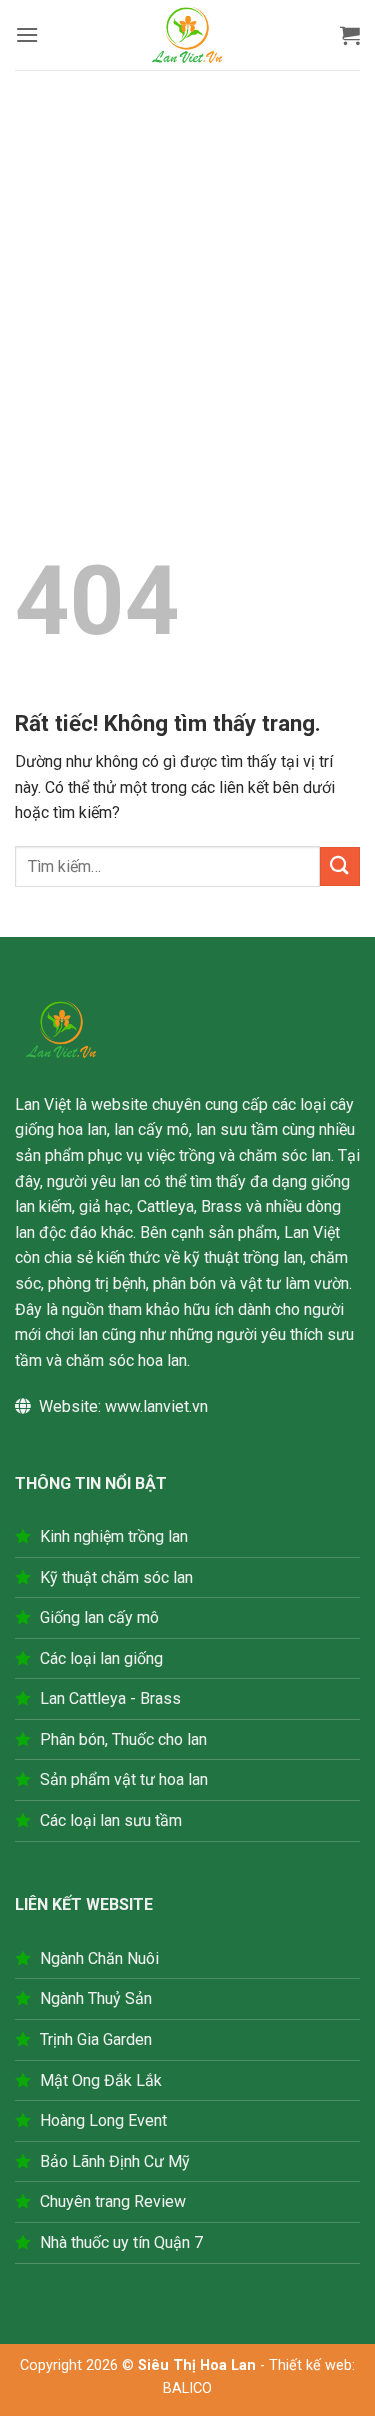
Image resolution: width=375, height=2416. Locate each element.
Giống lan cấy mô (99, 1617)
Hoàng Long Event (103, 2120)
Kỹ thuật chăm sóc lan (116, 1577)
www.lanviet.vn (156, 1406)
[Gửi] (340, 866)
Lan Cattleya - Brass (110, 1698)
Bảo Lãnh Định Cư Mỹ (115, 2161)
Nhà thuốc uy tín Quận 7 (121, 2242)
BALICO (187, 2388)
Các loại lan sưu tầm (111, 1820)
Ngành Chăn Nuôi (99, 1958)
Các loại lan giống (101, 1658)
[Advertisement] (187, 267)
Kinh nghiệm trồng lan (114, 1536)
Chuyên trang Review (113, 2201)
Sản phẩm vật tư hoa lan (124, 1779)
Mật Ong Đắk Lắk (101, 2080)
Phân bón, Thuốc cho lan (123, 1739)
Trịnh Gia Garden (96, 2039)
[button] (27, 34)
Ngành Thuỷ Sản (96, 1998)
